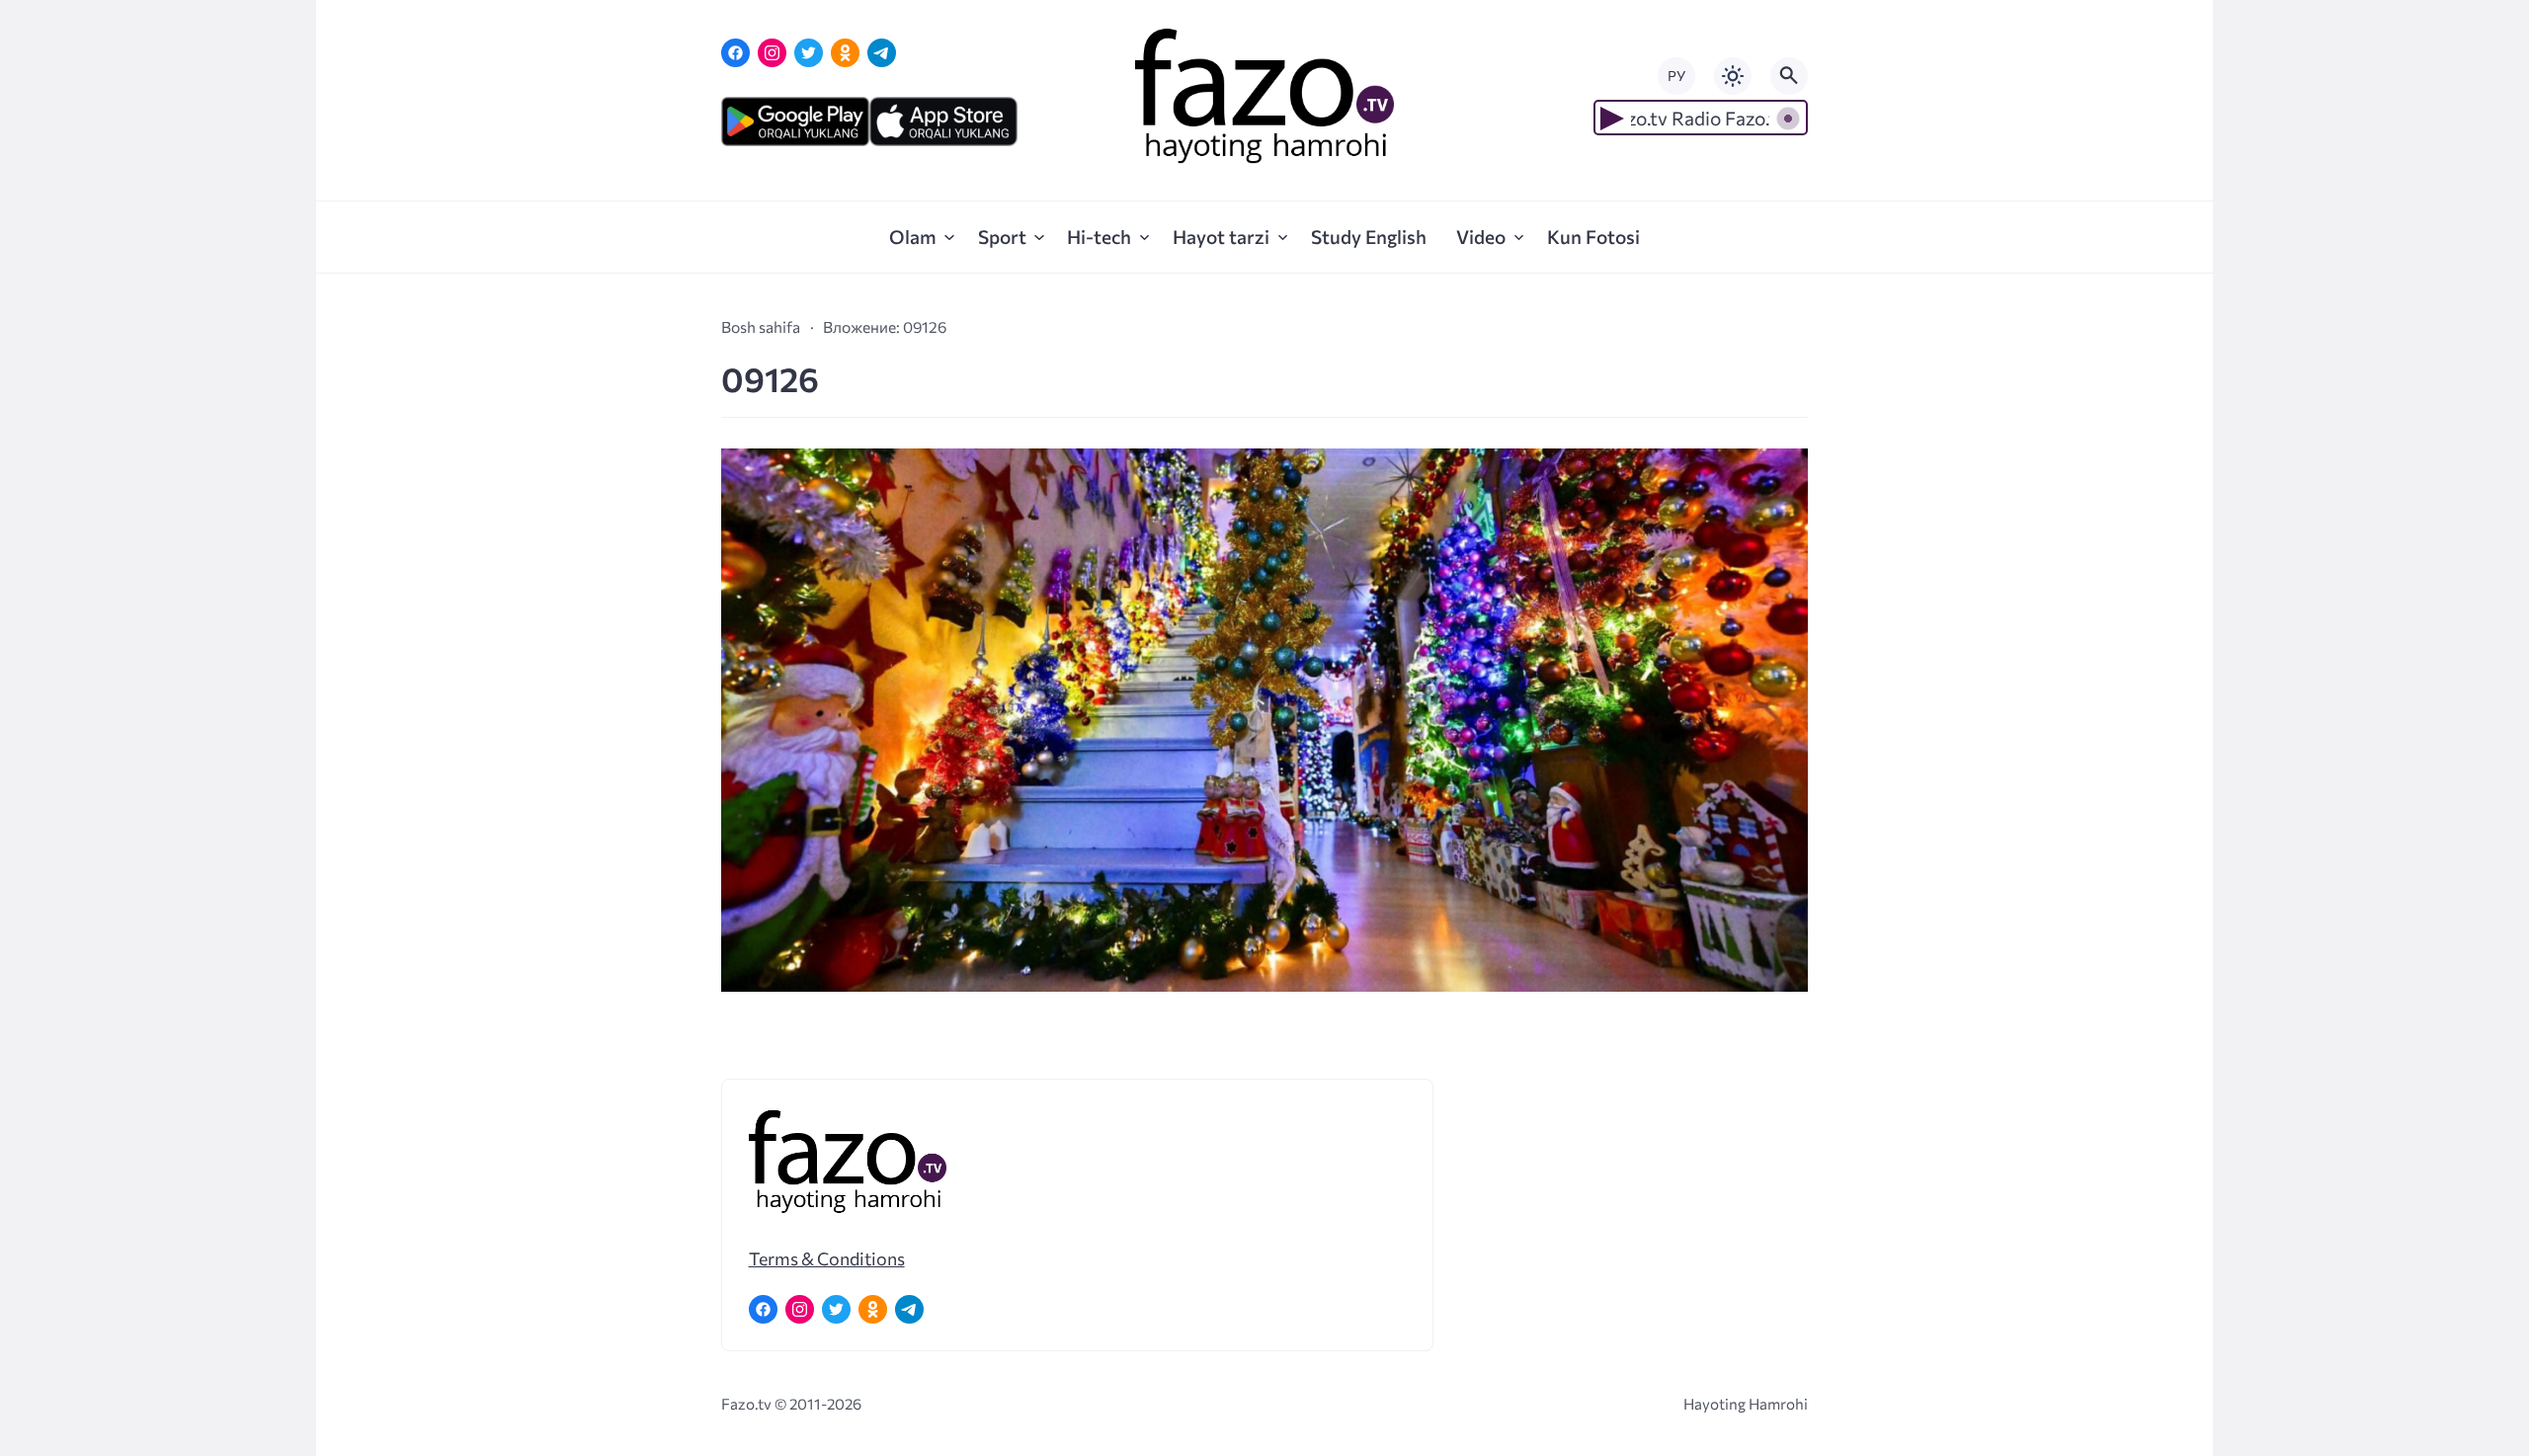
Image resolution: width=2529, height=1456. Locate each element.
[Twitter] (809, 53)
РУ (1676, 76)
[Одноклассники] (845, 53)
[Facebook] (735, 53)
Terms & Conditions (827, 1258)
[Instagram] (772, 53)
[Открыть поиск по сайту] (1789, 76)
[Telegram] (882, 53)
